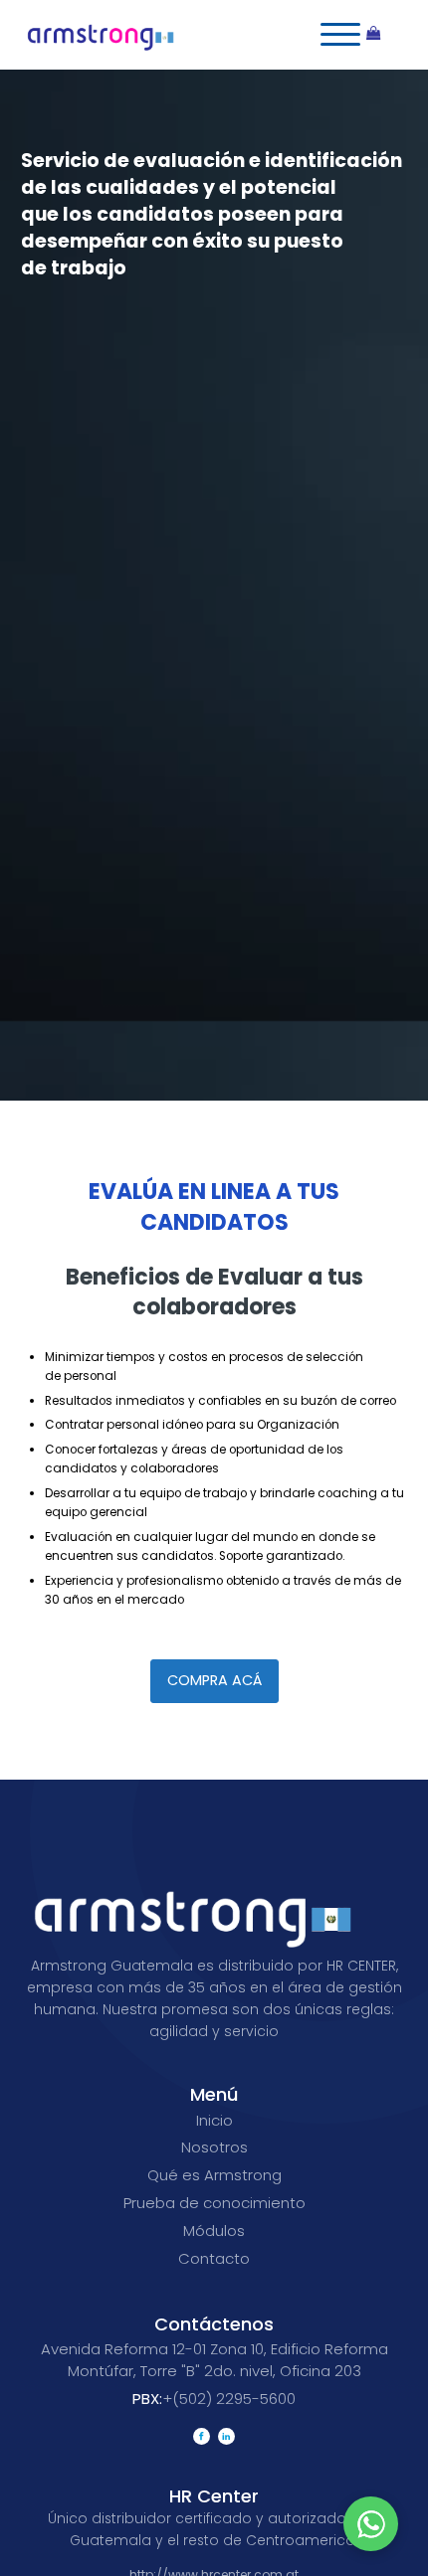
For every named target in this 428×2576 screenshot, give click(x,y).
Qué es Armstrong (214, 2175)
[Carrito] (383, 35)
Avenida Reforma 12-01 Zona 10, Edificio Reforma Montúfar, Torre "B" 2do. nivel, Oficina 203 (214, 2360)
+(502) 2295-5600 (214, 2399)
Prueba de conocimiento (214, 2203)
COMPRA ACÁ (214, 1680)
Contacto (214, 2258)
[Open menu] (340, 35)
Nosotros (214, 2147)
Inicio (214, 2120)
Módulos (214, 2231)
